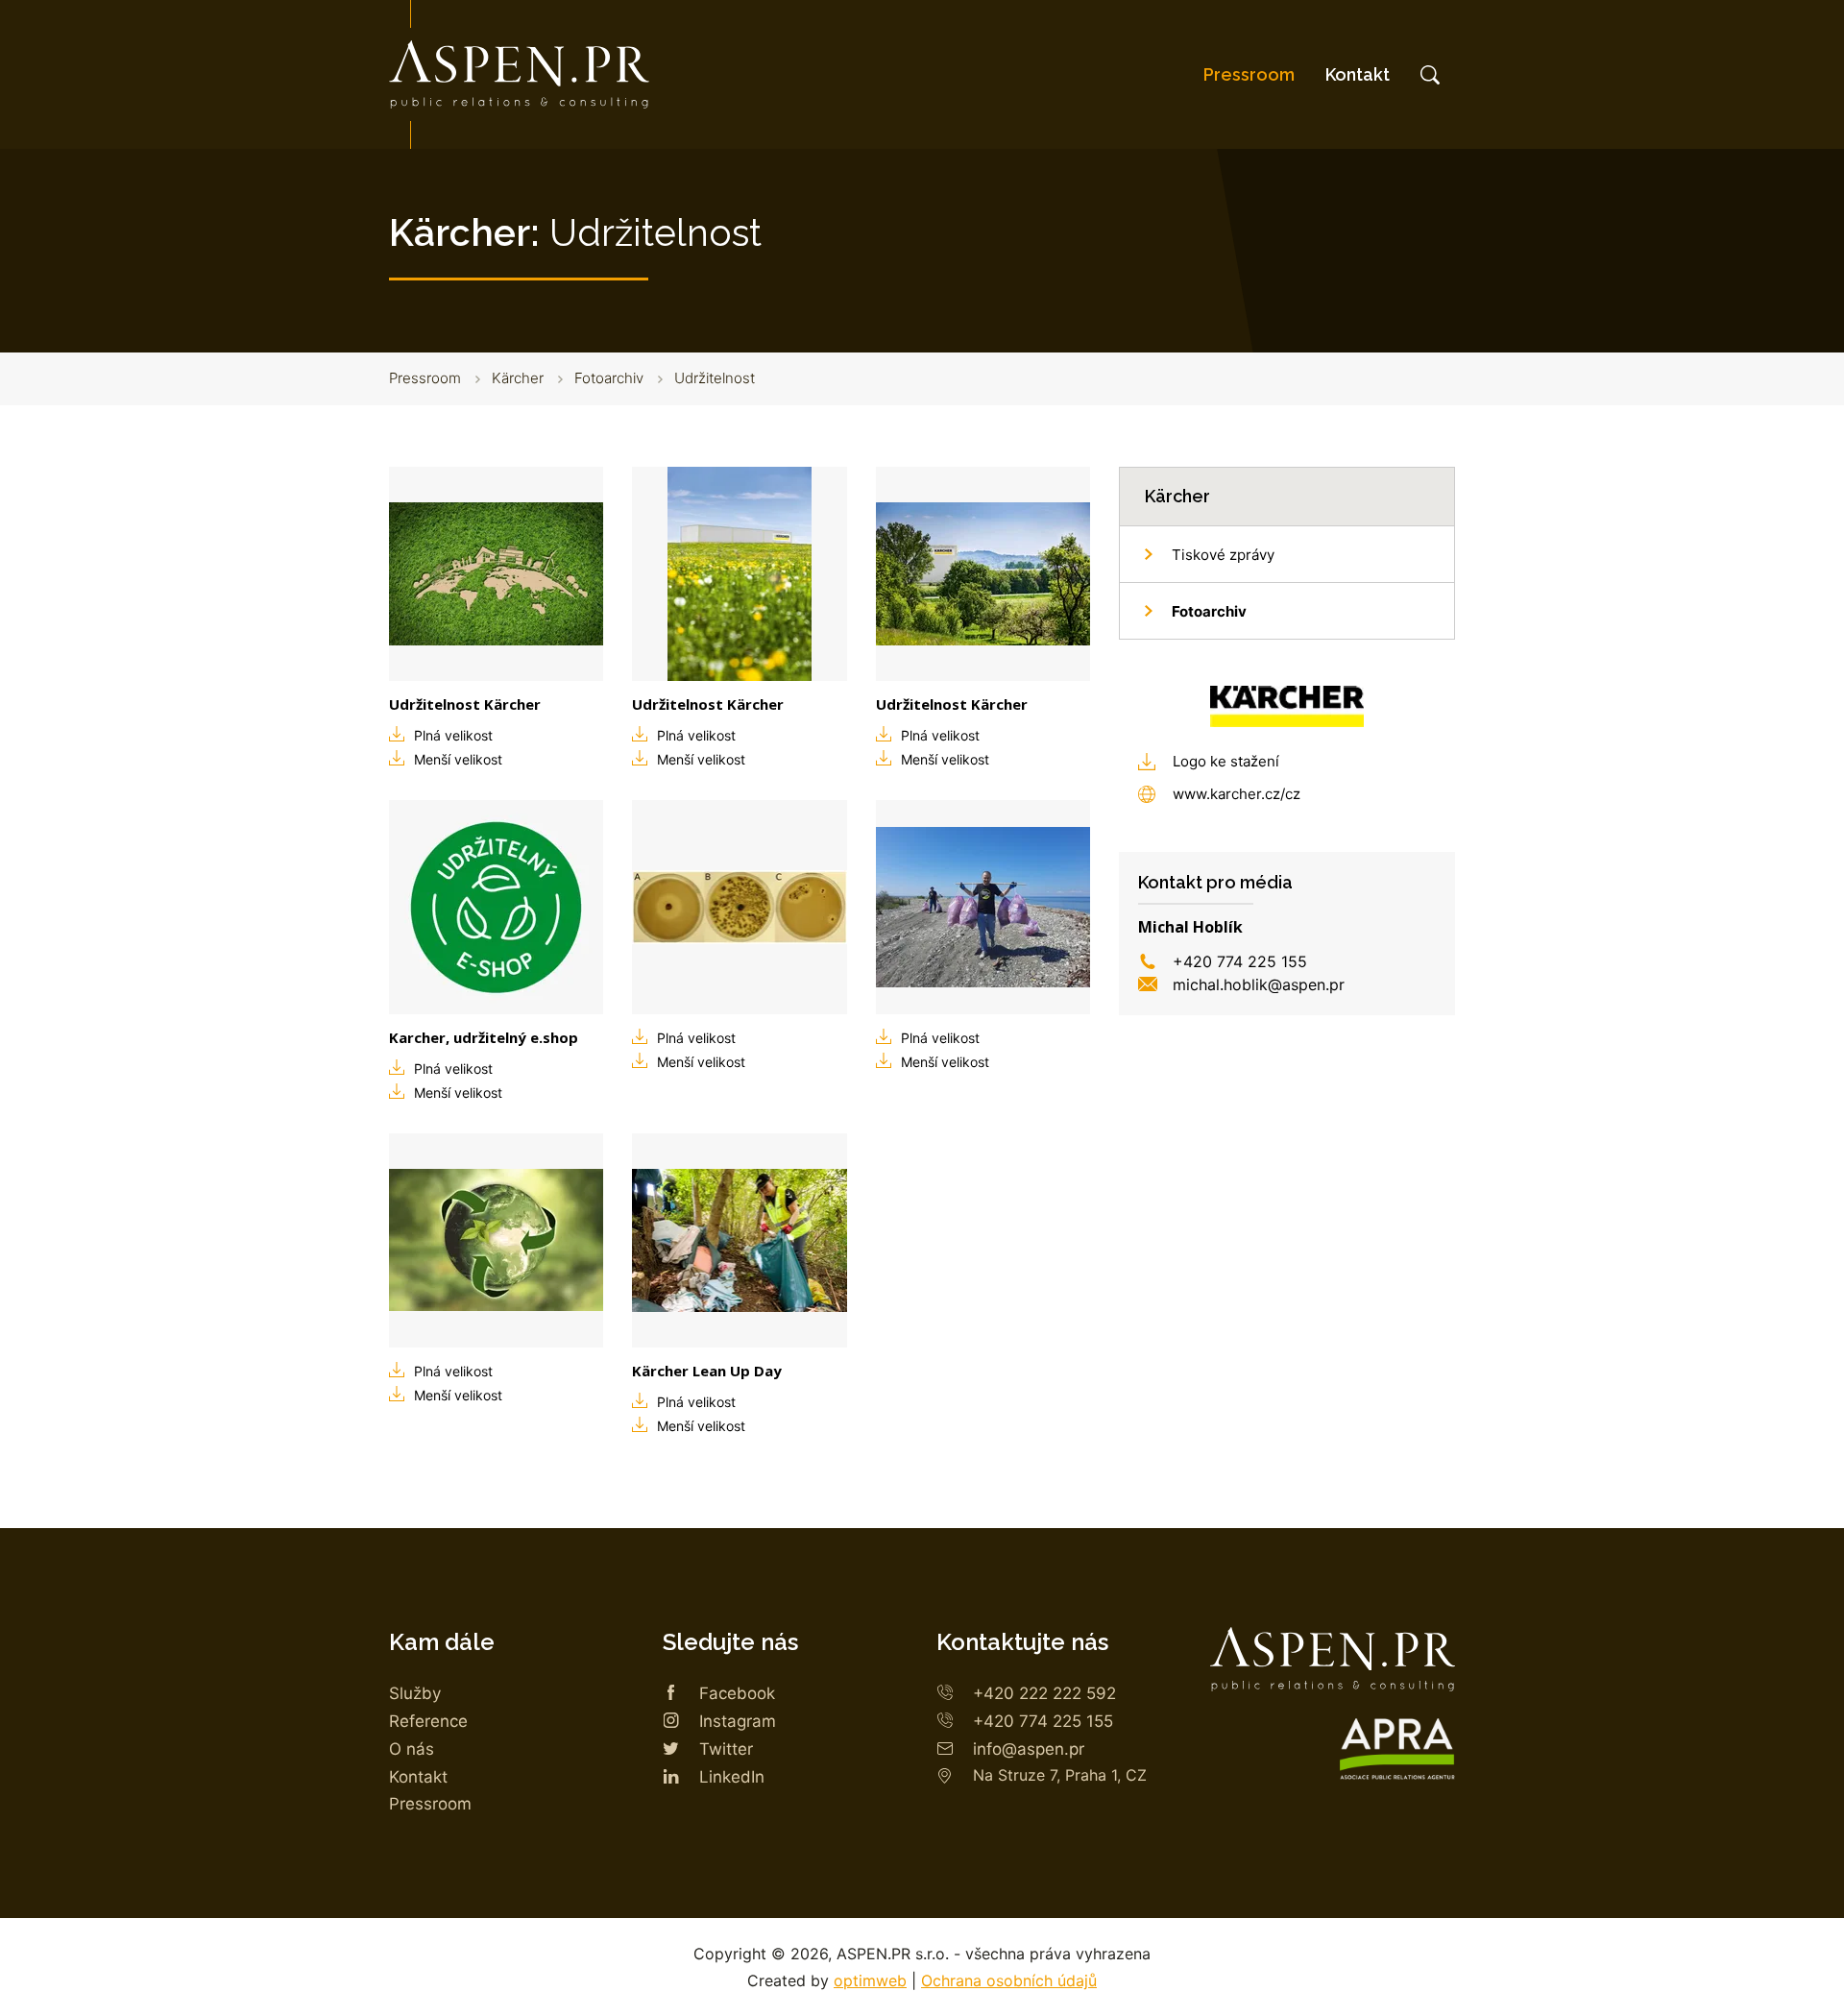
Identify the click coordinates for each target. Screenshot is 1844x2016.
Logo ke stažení (1226, 761)
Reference (428, 1721)
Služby (415, 1693)
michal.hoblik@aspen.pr (1259, 984)
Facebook (737, 1693)
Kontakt (1358, 74)
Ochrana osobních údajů (1009, 1980)
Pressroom (1249, 74)
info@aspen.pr (1029, 1749)
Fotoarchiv (609, 378)
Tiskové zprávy (1223, 555)
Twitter (726, 1749)
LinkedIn (732, 1777)
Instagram (738, 1721)
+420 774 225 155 (1240, 961)
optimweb (870, 1980)
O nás (412, 1749)
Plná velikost (453, 735)
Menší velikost (458, 759)
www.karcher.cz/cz (1237, 794)
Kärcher (518, 378)
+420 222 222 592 (1044, 1693)
